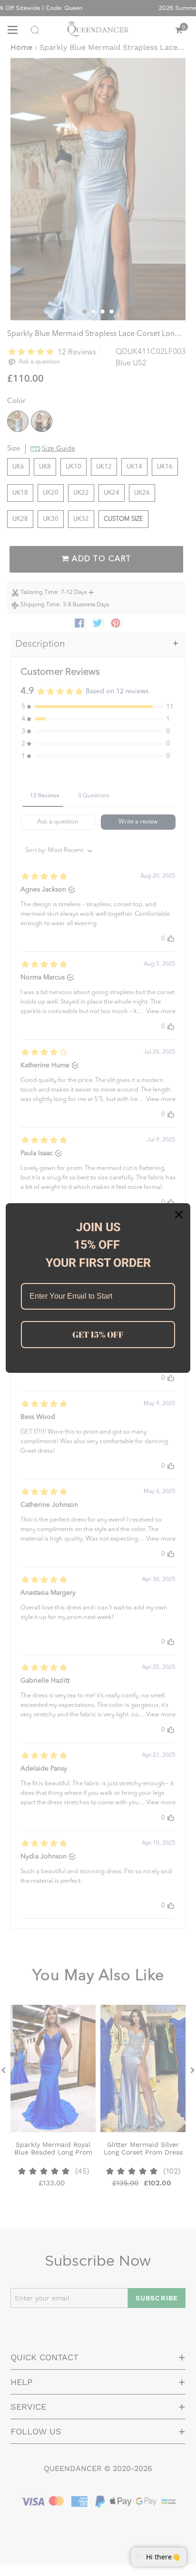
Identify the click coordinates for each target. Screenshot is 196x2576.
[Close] (179, 1215)
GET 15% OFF (98, 1334)
